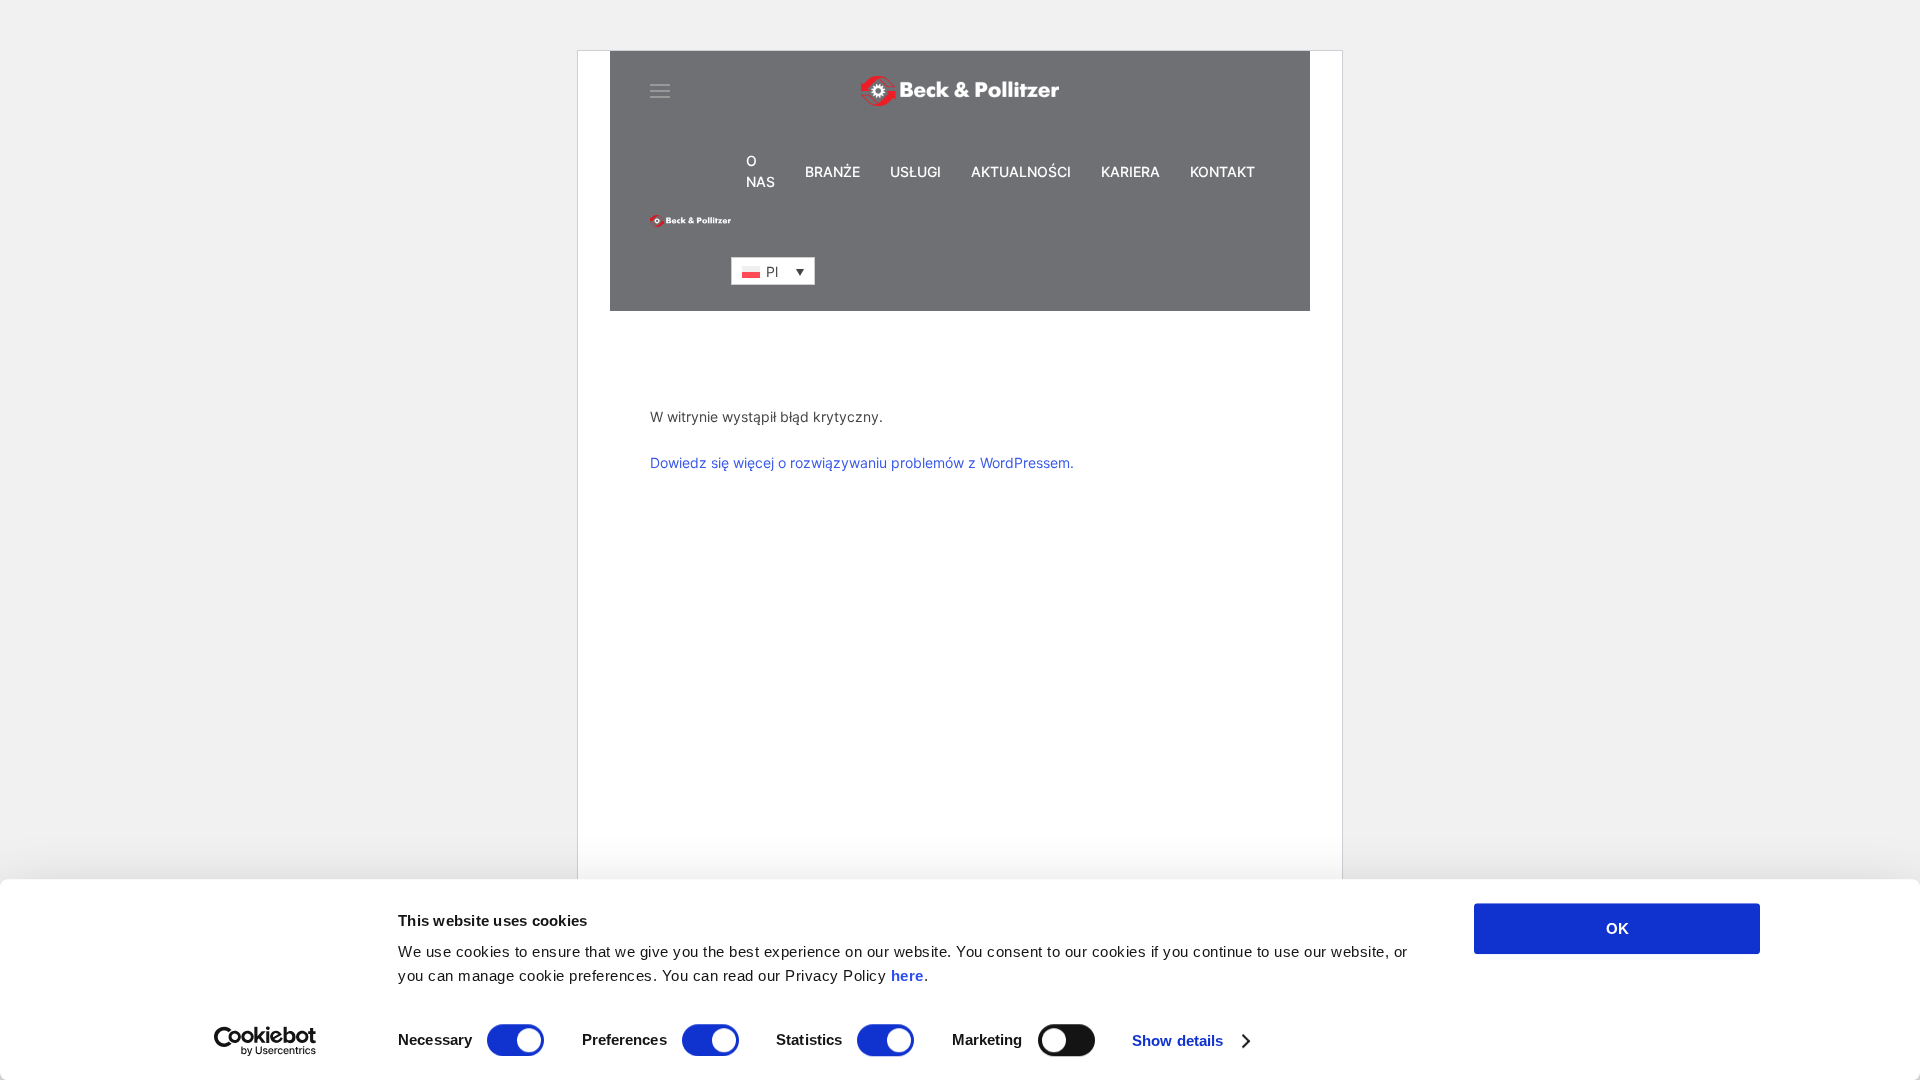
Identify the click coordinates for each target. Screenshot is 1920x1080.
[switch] (710, 1040)
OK (1617, 928)
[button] (660, 91)
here (907, 975)
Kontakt (1222, 171)
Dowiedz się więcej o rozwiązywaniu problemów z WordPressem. (862, 462)
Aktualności (1021, 171)
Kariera (1130, 171)
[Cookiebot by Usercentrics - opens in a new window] (265, 1041)
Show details (1177, 1040)
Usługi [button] (915, 171)
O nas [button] (760, 171)
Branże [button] (832, 171)
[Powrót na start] (960, 91)
